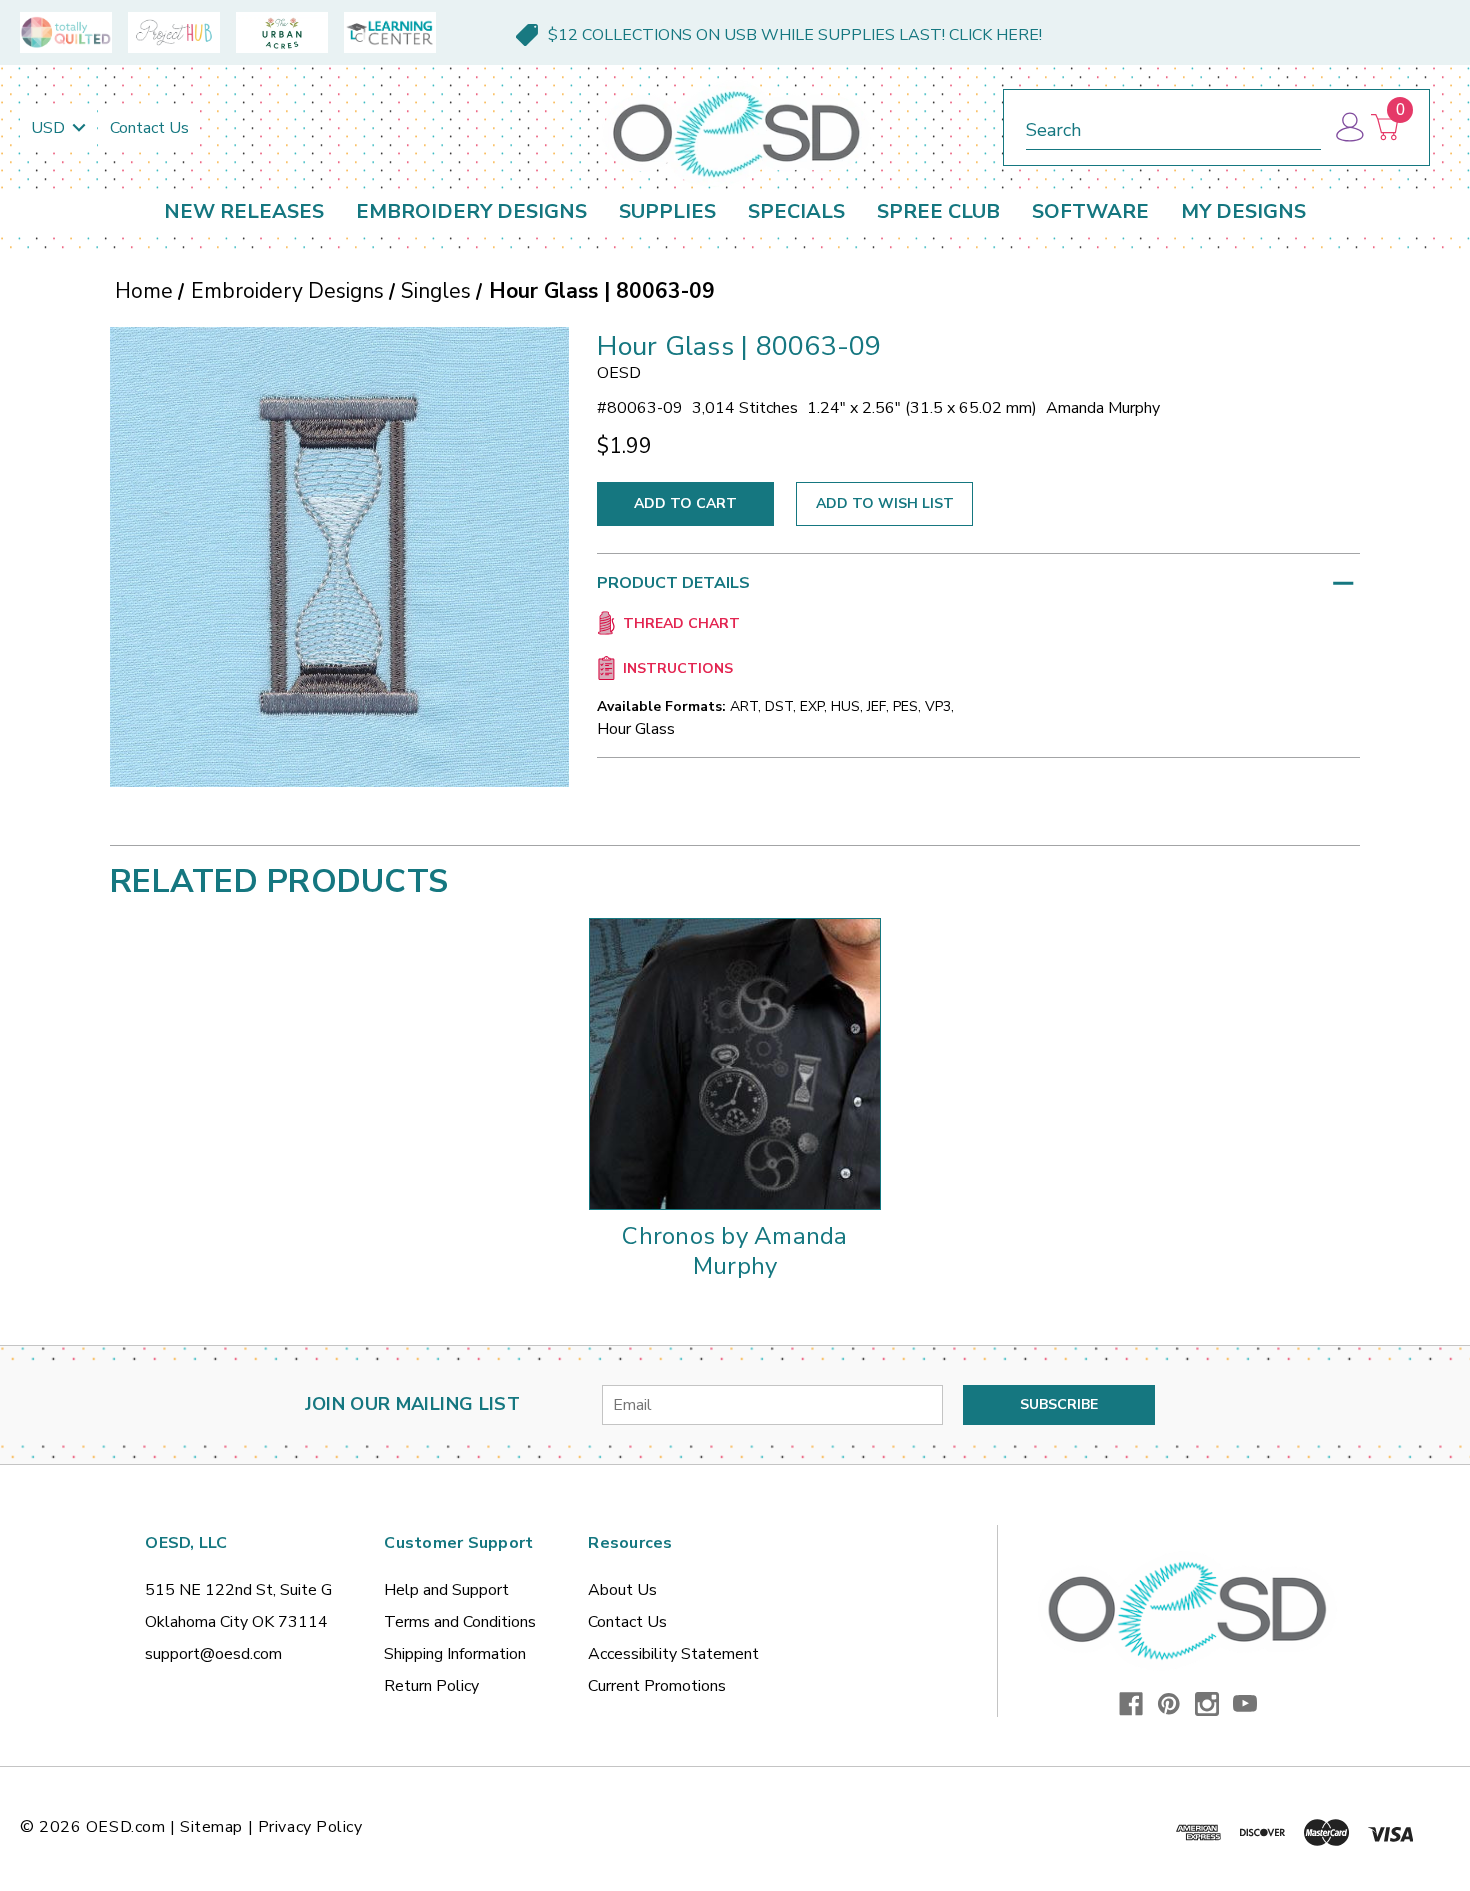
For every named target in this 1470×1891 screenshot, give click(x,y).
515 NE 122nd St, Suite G (238, 1590)
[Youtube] (1245, 1704)
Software (1090, 211)
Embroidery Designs (471, 211)
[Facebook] (1131, 1704)
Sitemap (211, 1827)
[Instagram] (1207, 1704)
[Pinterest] (1169, 1704)
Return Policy (431, 1686)
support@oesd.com (213, 1654)
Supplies (667, 211)
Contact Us (149, 128)
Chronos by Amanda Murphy (734, 1251)
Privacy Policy (310, 1827)
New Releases (244, 211)
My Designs (1243, 211)
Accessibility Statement (673, 1654)
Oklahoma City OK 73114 (236, 1622)
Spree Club (938, 211)
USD (50, 128)
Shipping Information (455, 1654)
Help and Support (446, 1590)
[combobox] (1173, 126)
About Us (622, 1590)
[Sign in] (1348, 127)
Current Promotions (657, 1686)
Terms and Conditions (460, 1622)
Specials (796, 211)
